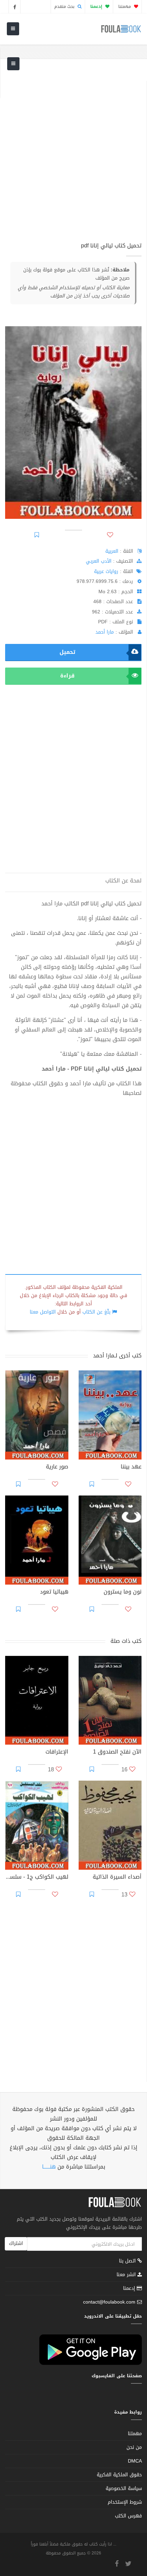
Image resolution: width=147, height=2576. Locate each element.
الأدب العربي (99, 561)
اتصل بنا (128, 2262)
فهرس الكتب (128, 2516)
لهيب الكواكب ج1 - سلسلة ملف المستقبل (37, 1878)
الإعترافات (57, 1753)
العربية (112, 551)
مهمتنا (125, 7)
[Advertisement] (73, 155)
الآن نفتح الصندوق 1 (117, 1753)
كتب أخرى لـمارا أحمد (117, 1356)
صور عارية (57, 1467)
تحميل (67, 652)
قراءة (67, 676)
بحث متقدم (65, 7)
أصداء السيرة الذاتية (117, 1878)
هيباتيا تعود (54, 1592)
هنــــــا (49, 2167)
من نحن (134, 2447)
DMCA (135, 2461)
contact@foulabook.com (109, 2302)
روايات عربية (106, 571)
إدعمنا (130, 2288)
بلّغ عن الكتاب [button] (96, 1312)
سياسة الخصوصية (124, 2488)
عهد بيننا (131, 1467)
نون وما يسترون (123, 1592)
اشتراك (16, 2243)
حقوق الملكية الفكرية (119, 2475)
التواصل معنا (43, 1312)
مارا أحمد (105, 632)
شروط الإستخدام (125, 2502)
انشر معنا (127, 2275)
